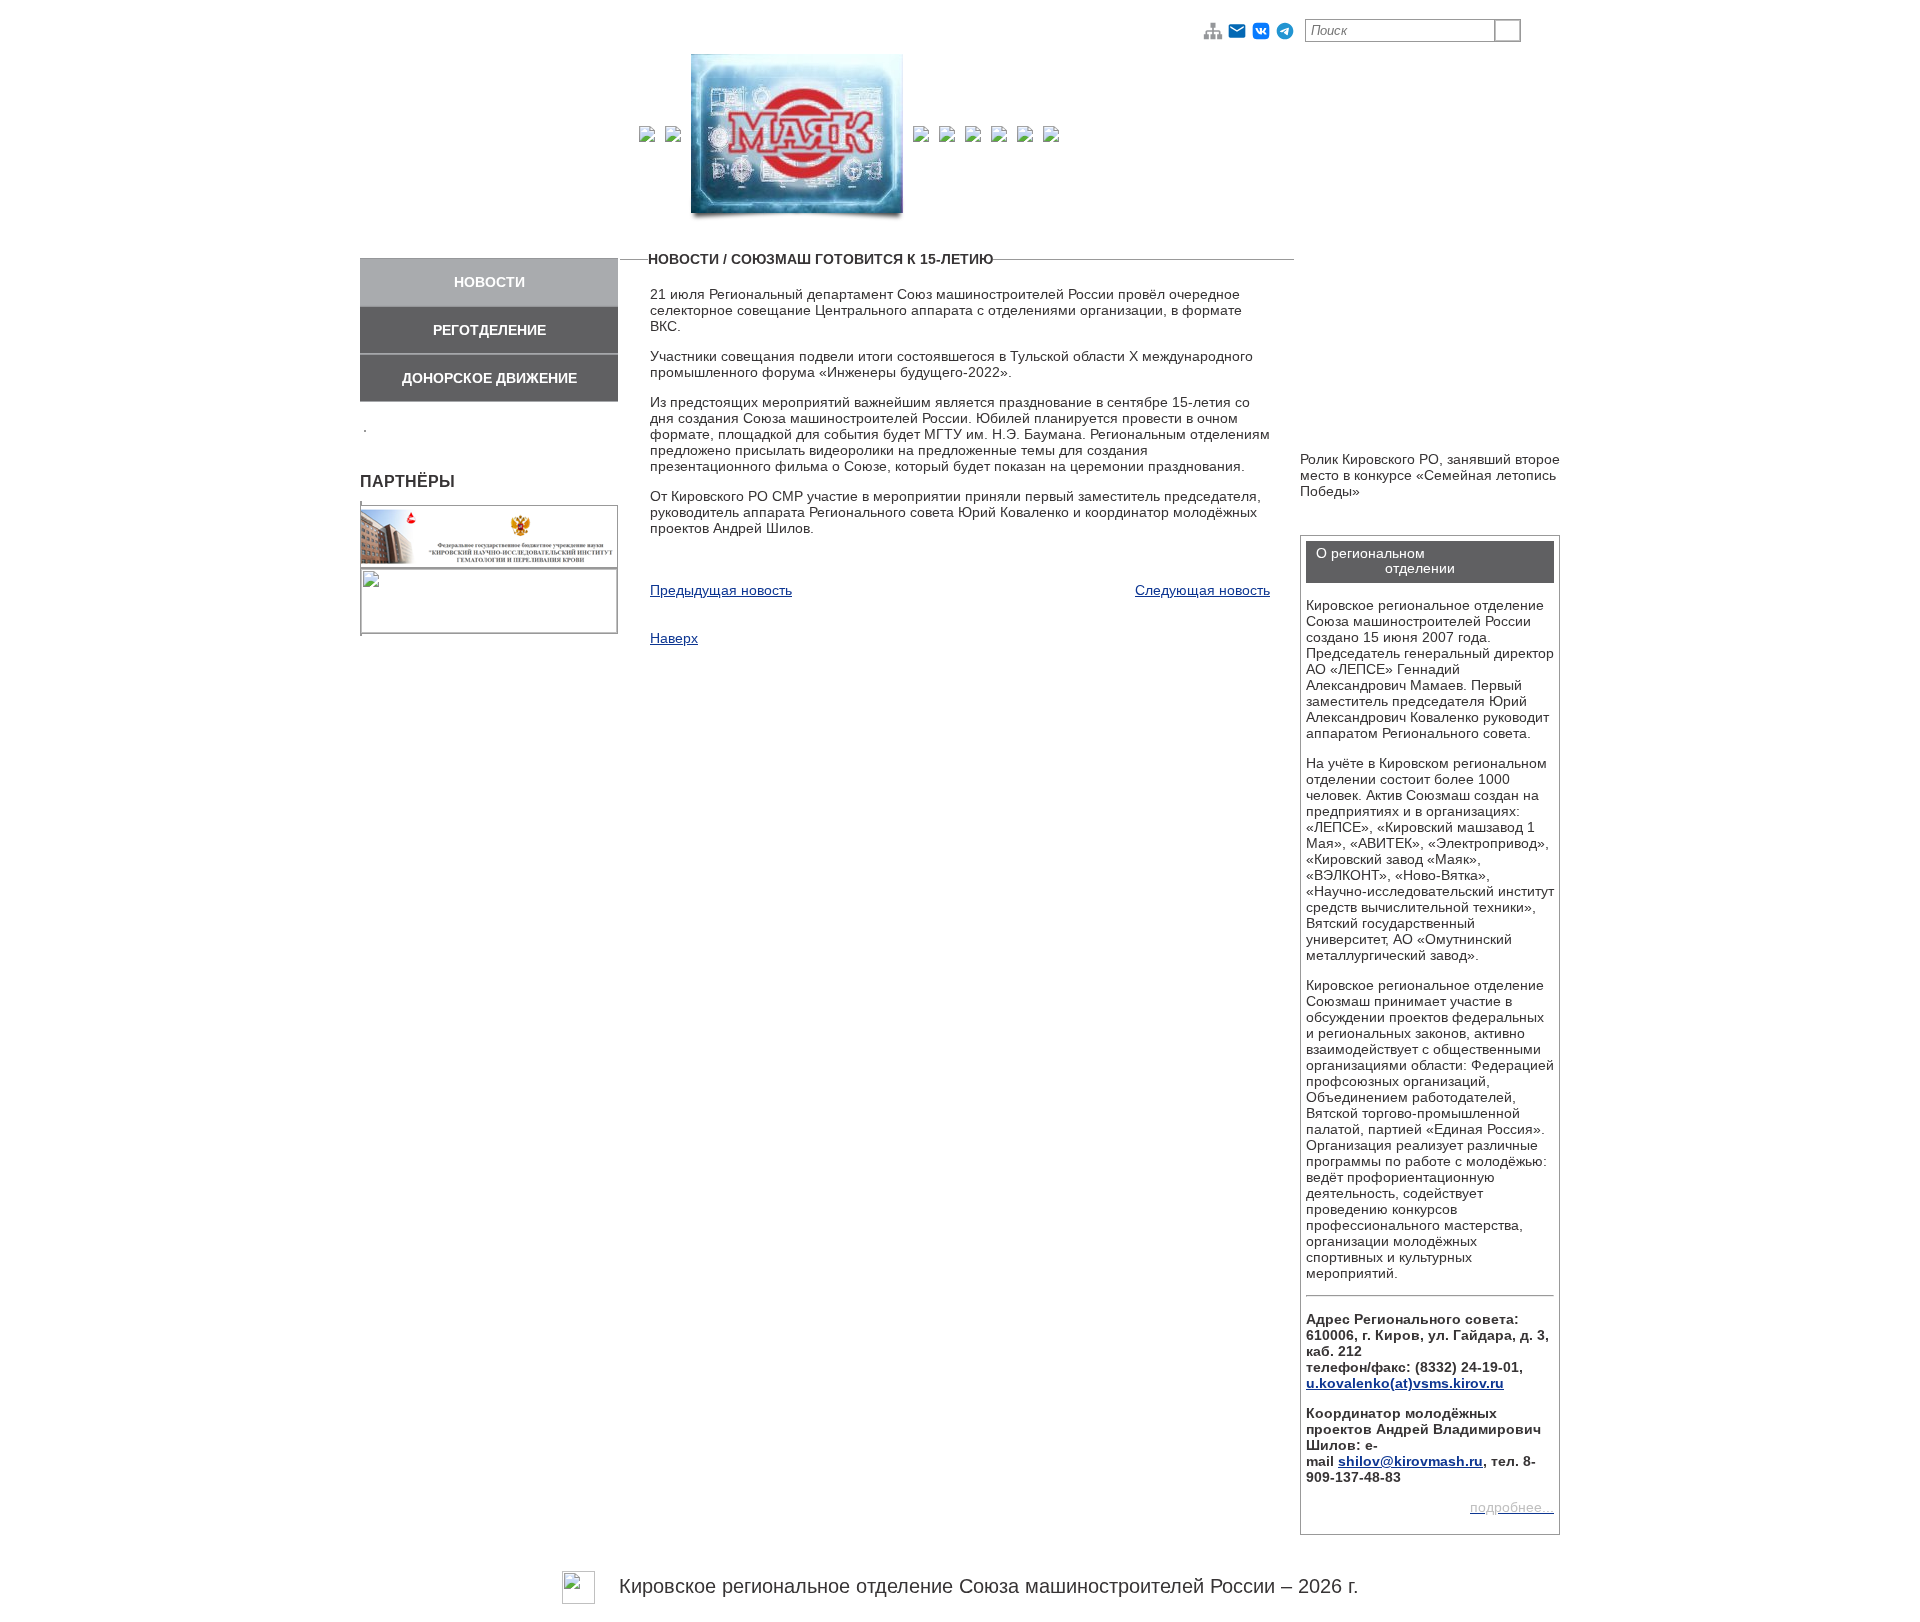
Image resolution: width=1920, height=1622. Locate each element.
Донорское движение (489, 378)
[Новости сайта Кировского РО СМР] (578, 1586)
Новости (489, 282)
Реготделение (489, 330)
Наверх (674, 638)
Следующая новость (1202, 590)
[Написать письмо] (1237, 36)
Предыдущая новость (721, 590)
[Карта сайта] (1213, 36)
